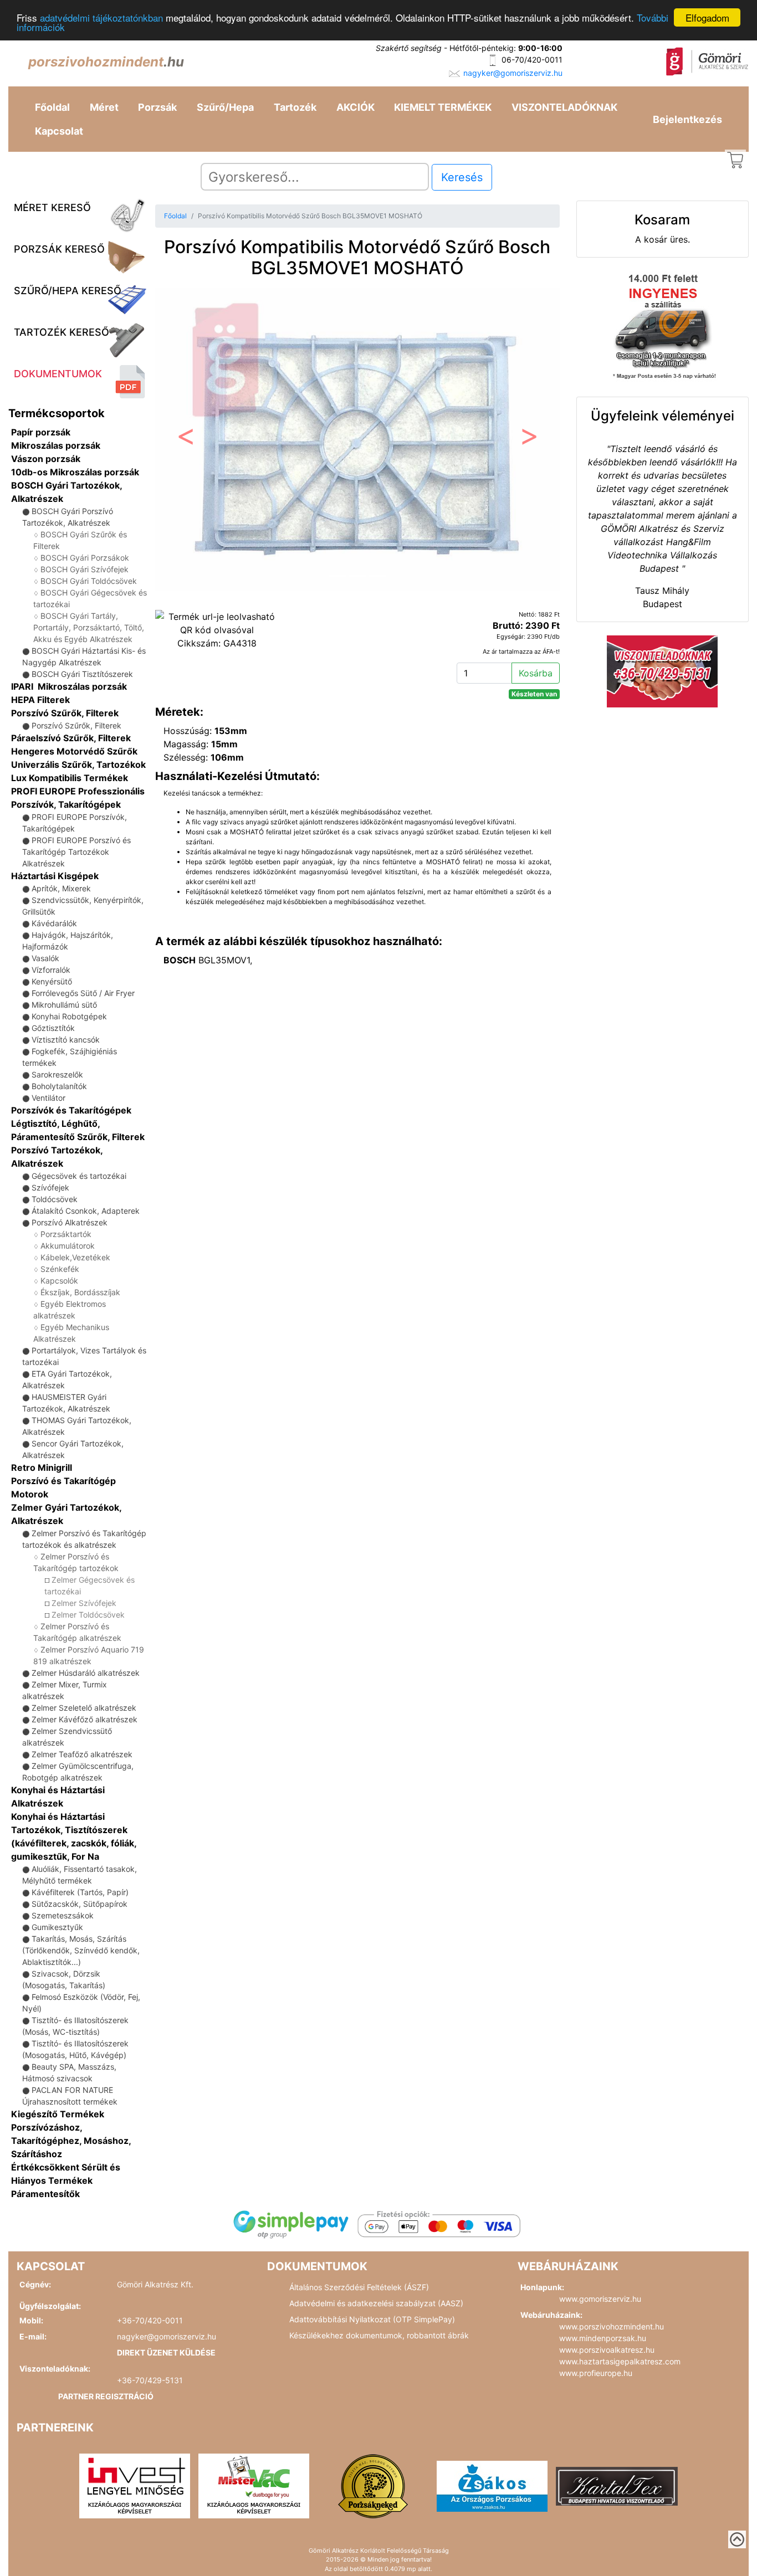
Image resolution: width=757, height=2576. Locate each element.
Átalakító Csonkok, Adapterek (86, 1211)
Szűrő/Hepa (225, 107)
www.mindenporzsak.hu (603, 2338)
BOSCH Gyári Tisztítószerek (82, 674)
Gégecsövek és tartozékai (79, 1176)
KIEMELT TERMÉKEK (443, 107)
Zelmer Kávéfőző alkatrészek (85, 1719)
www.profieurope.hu (596, 2373)
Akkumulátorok (68, 1246)
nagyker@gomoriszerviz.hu (513, 73)
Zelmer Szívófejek (84, 1603)
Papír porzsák (41, 432)
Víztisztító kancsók (66, 1040)
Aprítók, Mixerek (61, 888)
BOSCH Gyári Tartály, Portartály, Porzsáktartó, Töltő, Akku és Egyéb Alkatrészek (89, 627)
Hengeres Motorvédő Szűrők (74, 751)
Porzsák (157, 107)
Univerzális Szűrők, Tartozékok (78, 764)
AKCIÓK (356, 107)
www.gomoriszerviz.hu (600, 2299)
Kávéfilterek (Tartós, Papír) (80, 1892)
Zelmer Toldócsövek (88, 1615)
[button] (185, 440)
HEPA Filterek (40, 700)
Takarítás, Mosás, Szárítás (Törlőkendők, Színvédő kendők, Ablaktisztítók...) (81, 1950)
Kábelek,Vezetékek (75, 1257)
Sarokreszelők (57, 1074)
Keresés (462, 177)
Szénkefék (60, 1269)
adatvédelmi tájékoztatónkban (101, 18)
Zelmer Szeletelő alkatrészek (84, 1708)
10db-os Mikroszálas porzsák (75, 472)
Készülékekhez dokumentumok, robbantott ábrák (379, 2335)
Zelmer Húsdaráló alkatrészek (86, 1673)
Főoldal (52, 107)
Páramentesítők (45, 2194)
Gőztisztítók (53, 1028)
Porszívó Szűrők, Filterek (65, 713)
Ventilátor (48, 1098)
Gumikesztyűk (57, 1927)
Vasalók (45, 958)
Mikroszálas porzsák (56, 445)
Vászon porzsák (46, 459)
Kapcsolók (59, 1281)
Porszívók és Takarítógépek (71, 1110)
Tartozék (295, 107)
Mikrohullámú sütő (64, 1005)
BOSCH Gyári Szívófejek (85, 569)
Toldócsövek (55, 1199)
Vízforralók (51, 970)
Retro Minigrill (42, 1467)
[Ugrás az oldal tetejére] (737, 2539)
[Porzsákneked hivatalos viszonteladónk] (373, 2485)
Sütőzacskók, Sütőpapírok (80, 1904)
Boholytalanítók (59, 1086)
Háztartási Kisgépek (55, 876)
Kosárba (536, 673)
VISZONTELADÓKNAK (564, 107)
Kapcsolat (59, 131)
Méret (104, 107)
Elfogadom (707, 17)
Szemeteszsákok (63, 1915)
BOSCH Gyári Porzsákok (85, 558)
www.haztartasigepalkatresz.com (620, 2361)
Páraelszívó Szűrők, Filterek (71, 738)
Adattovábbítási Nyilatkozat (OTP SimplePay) (372, 2319)
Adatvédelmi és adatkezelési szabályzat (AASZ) (376, 2303)
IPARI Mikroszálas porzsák (69, 686)
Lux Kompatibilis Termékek (70, 778)
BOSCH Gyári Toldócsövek (89, 581)
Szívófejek (50, 1187)
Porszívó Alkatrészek (70, 1222)
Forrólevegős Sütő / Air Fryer (83, 993)
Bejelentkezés (687, 119)
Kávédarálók (54, 923)
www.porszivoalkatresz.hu (607, 2350)
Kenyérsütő (52, 981)
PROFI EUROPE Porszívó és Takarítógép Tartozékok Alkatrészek (76, 852)
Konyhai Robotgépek (69, 1016)
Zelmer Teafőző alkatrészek (82, 1754)
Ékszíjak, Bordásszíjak (80, 1292)
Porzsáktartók (66, 1234)
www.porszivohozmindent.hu (612, 2326)
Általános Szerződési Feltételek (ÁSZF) (359, 2287)
